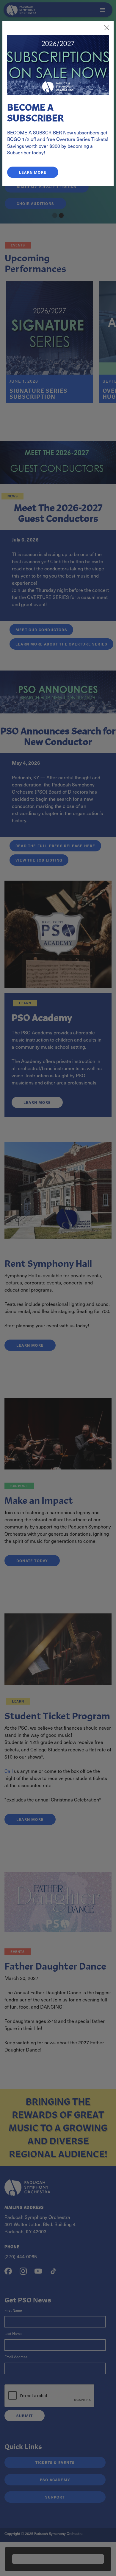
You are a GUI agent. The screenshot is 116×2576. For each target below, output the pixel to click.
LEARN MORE (33, 172)
